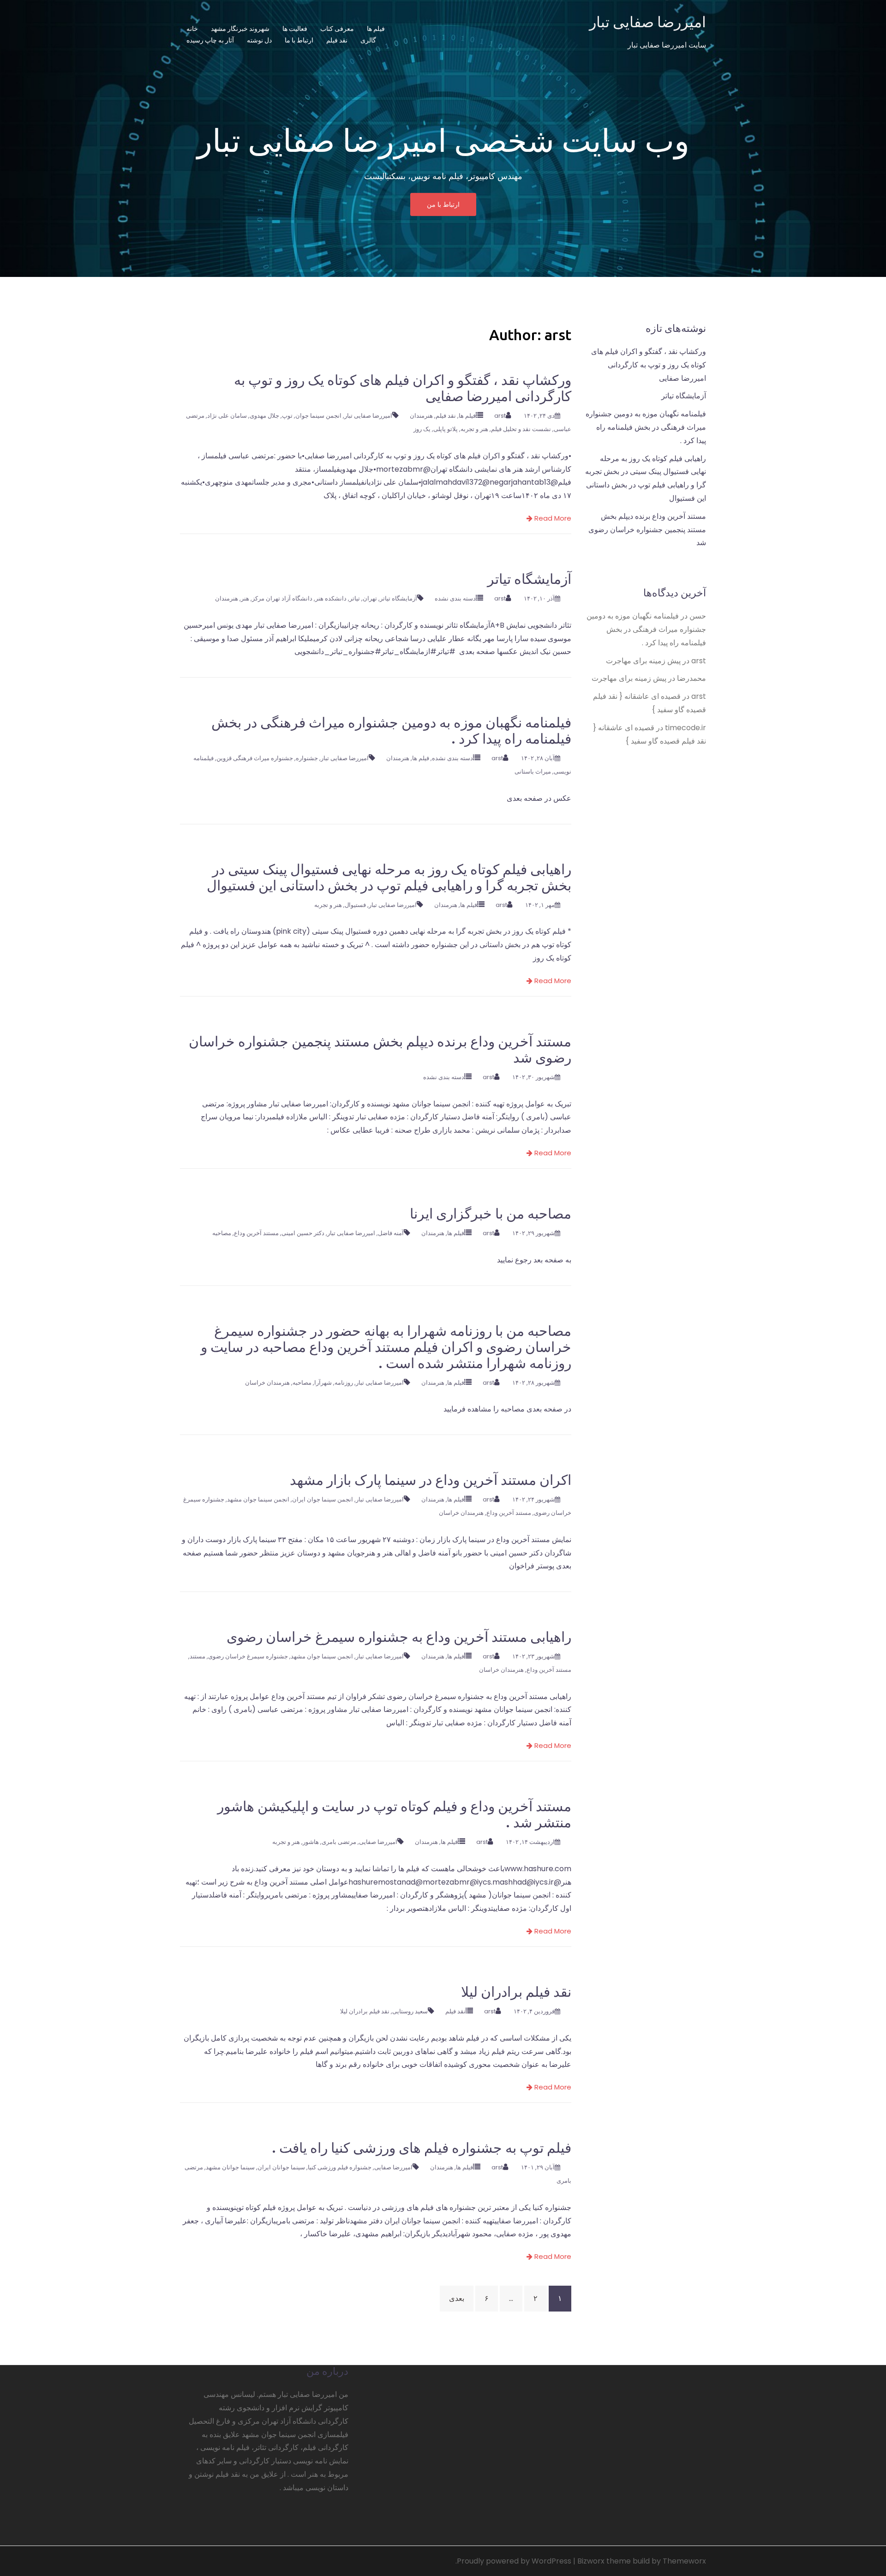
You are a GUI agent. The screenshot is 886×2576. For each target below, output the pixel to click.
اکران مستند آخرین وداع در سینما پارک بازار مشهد (431, 1480)
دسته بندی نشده (455, 598)
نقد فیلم (337, 40)
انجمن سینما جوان (318, 416)
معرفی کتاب (337, 29)
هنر (245, 598)
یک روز (422, 429)
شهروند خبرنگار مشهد (240, 29)
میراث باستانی (533, 772)
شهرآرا (323, 1383)
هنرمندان (421, 416)
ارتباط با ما (299, 40)
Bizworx (591, 2561)
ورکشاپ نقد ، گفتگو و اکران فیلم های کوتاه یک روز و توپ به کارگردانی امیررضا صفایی (649, 365)
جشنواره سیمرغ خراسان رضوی (248, 1656)
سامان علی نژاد (227, 416)
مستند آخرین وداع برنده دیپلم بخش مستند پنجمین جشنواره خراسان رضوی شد (647, 530)
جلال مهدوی (264, 416)
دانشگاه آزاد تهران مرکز (282, 598)
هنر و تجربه (474, 429)
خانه (192, 29)
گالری (368, 40)
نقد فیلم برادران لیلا (516, 1992)
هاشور (311, 1842)
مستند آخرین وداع (256, 1233)
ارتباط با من (443, 204)
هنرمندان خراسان (267, 1383)
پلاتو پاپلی (446, 429)
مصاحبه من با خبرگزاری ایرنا (491, 1213)
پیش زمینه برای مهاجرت (643, 661)
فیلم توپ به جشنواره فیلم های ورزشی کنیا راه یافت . (422, 2148)
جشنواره (307, 758)
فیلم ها (376, 29)
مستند (198, 1656)
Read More (552, 518)
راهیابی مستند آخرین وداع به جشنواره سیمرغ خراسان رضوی (399, 1637)
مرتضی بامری (339, 1842)
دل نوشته (259, 40)
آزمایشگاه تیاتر (529, 579)
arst (500, 416)
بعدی (457, 2298)
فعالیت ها (295, 29)
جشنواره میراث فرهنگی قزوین (255, 758)
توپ (287, 416)
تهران (370, 598)
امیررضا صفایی (378, 1842)
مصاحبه (222, 1233)
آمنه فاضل (391, 1233)
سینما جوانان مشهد (230, 2167)
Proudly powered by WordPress (514, 2561)
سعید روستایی (410, 2011)
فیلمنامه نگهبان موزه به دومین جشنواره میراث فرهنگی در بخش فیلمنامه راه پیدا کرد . (646, 427)
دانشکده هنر (331, 598)
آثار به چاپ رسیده (210, 40)
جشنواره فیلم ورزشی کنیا (340, 2167)
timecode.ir (685, 728)
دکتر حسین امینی (303, 1233)
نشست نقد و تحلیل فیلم (521, 429)
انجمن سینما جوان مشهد (258, 1499)
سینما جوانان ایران (281, 2167)
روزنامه (344, 1383)
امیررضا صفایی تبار (648, 22)
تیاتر (355, 598)
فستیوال (355, 905)
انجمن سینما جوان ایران (323, 1499)
